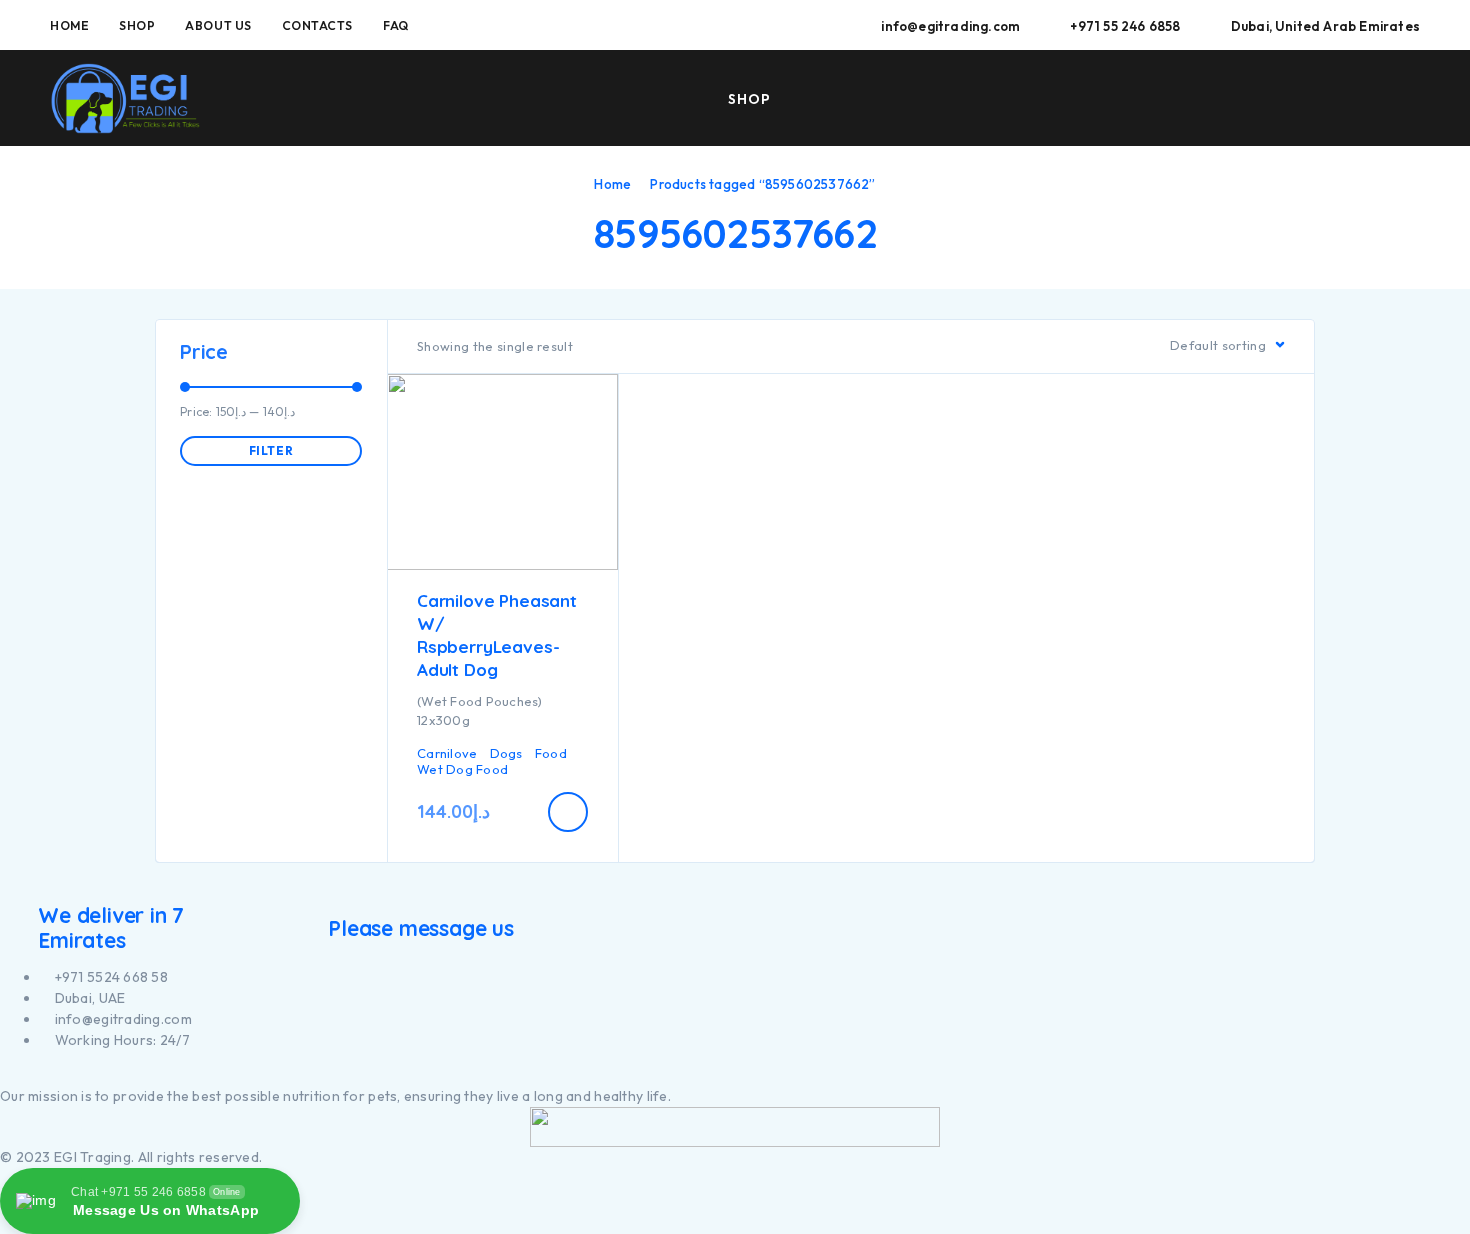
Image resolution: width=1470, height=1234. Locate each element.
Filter (271, 450)
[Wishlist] (1365, 98)
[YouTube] (28, 1075)
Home (69, 25)
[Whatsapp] (39, 1075)
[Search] (1273, 99)
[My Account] (1319, 99)
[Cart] (1412, 97)
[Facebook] (5, 1075)
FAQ (396, 25)
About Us (218, 25)
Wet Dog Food (462, 769)
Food (551, 753)
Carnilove (447, 753)
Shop (137, 25)
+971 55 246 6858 (1125, 26)
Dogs (506, 753)
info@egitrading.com (950, 26)
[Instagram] (16, 1075)
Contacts (317, 25)
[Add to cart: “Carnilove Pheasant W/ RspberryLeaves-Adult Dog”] (568, 812)
